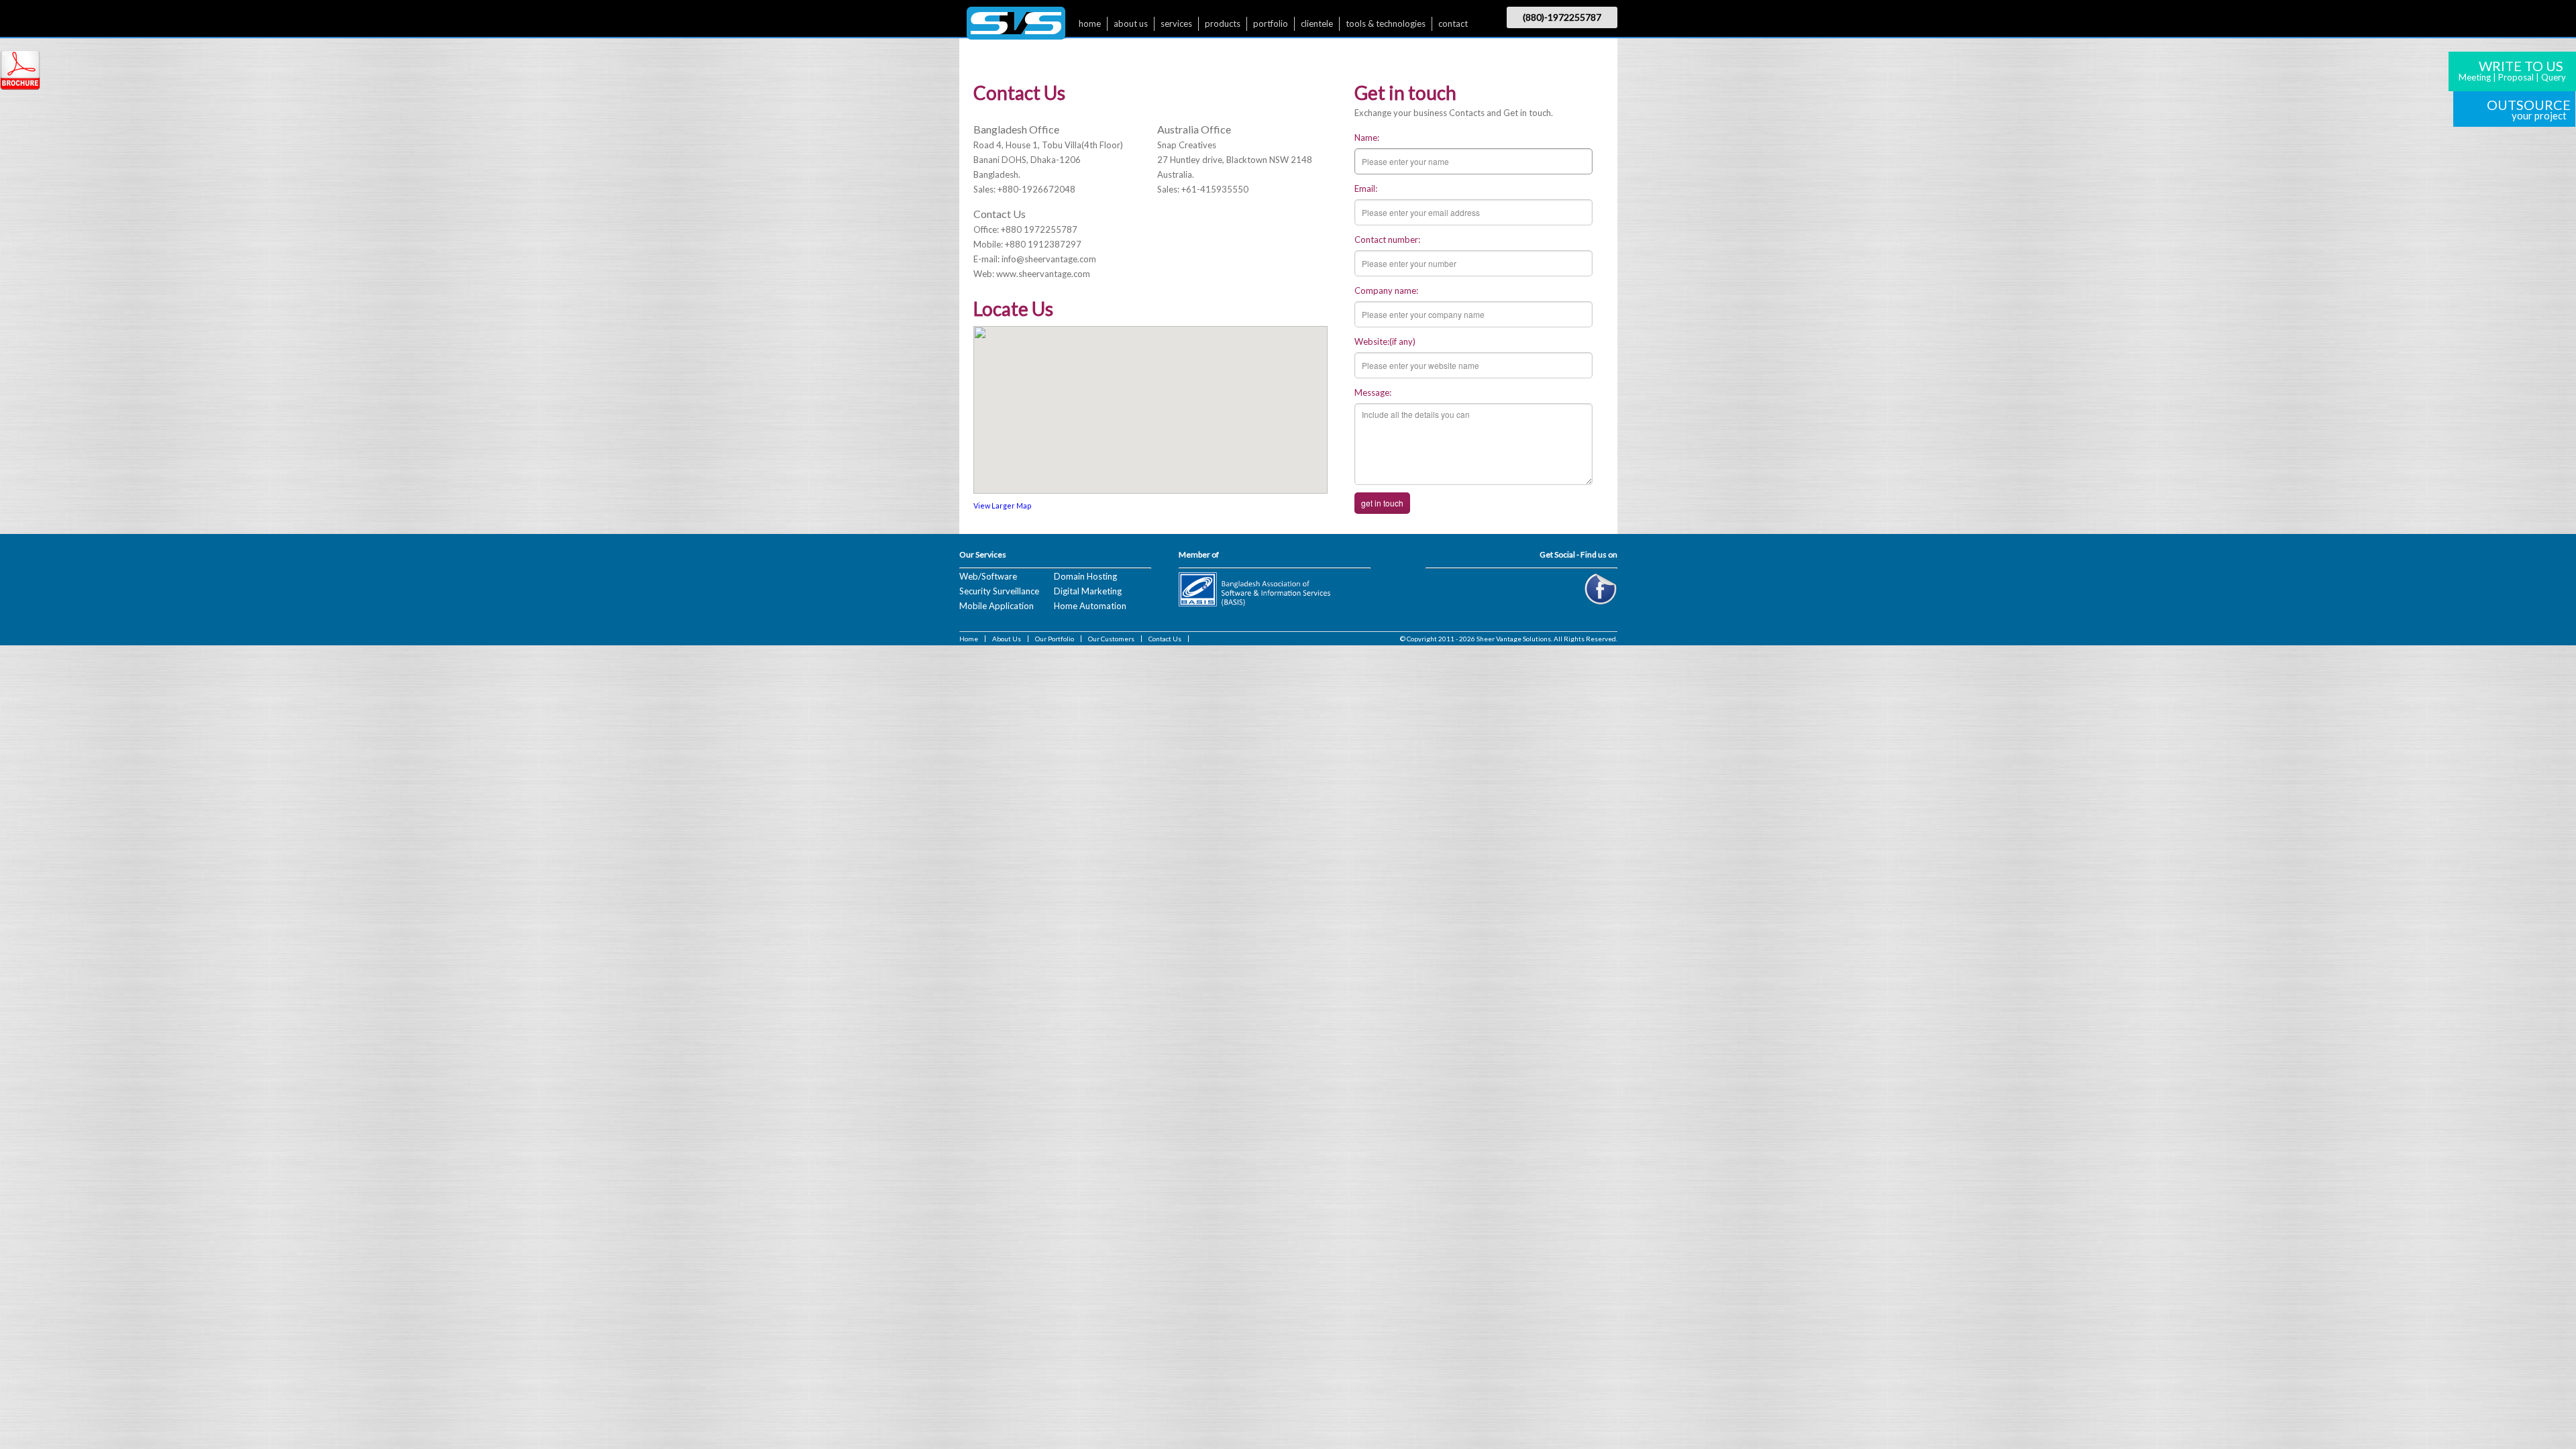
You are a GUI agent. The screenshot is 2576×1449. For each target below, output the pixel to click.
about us (1131, 23)
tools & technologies (1386, 23)
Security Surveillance (999, 591)
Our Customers (1111, 639)
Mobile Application (997, 606)
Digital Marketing (1088, 591)
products (1223, 23)
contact (1453, 23)
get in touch (1382, 503)
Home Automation (1090, 606)
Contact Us (1165, 639)
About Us (1007, 639)
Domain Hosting (1085, 576)
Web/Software (988, 576)
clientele (1317, 23)
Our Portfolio (1055, 639)
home (1090, 23)
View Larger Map (1003, 505)
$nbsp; (1016, 26)
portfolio (1271, 23)
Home (969, 639)
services (1176, 23)
